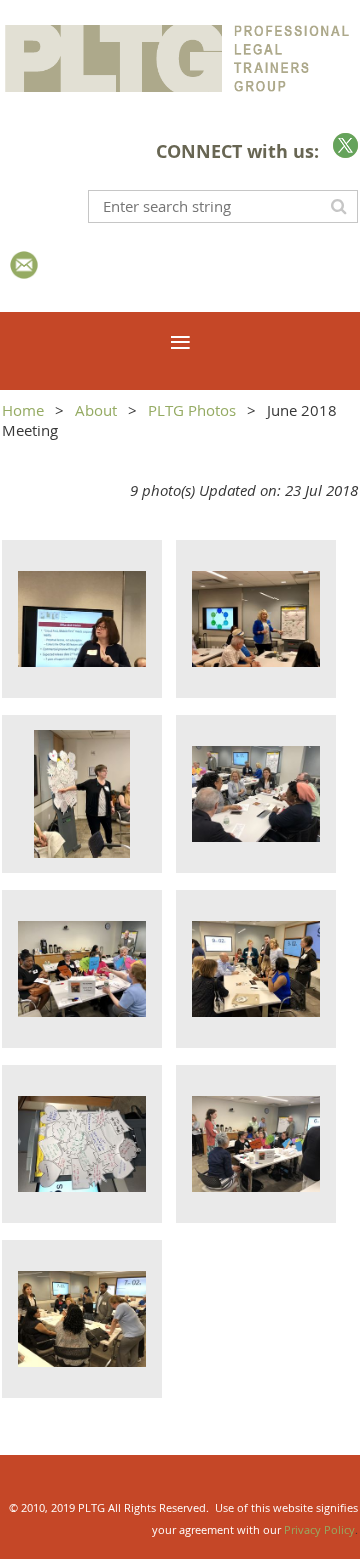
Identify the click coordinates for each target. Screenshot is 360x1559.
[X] (345, 145)
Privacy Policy (319, 1529)
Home (23, 410)
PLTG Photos (192, 410)
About (96, 410)
